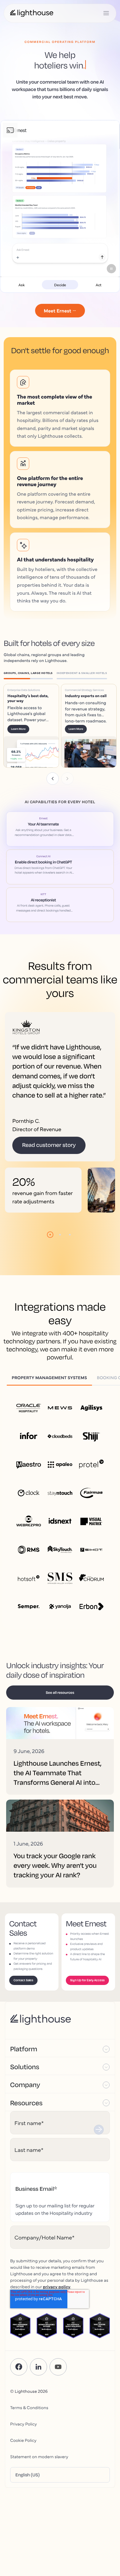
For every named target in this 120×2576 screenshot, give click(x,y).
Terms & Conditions (29, 2407)
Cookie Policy (23, 2440)
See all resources (60, 1692)
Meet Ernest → (60, 311)
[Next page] (67, 779)
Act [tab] (99, 285)
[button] (60, 2048)
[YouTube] (58, 2367)
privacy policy (57, 2286)
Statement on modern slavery (39, 2456)
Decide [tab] (60, 285)
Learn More (18, 729)
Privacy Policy (24, 2424)
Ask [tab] (22, 285)
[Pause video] (111, 269)
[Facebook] (19, 2367)
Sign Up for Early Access (87, 1980)
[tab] (30, 674)
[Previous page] (53, 779)
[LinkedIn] (38, 2367)
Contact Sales (23, 1980)
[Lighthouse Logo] (32, 13)
